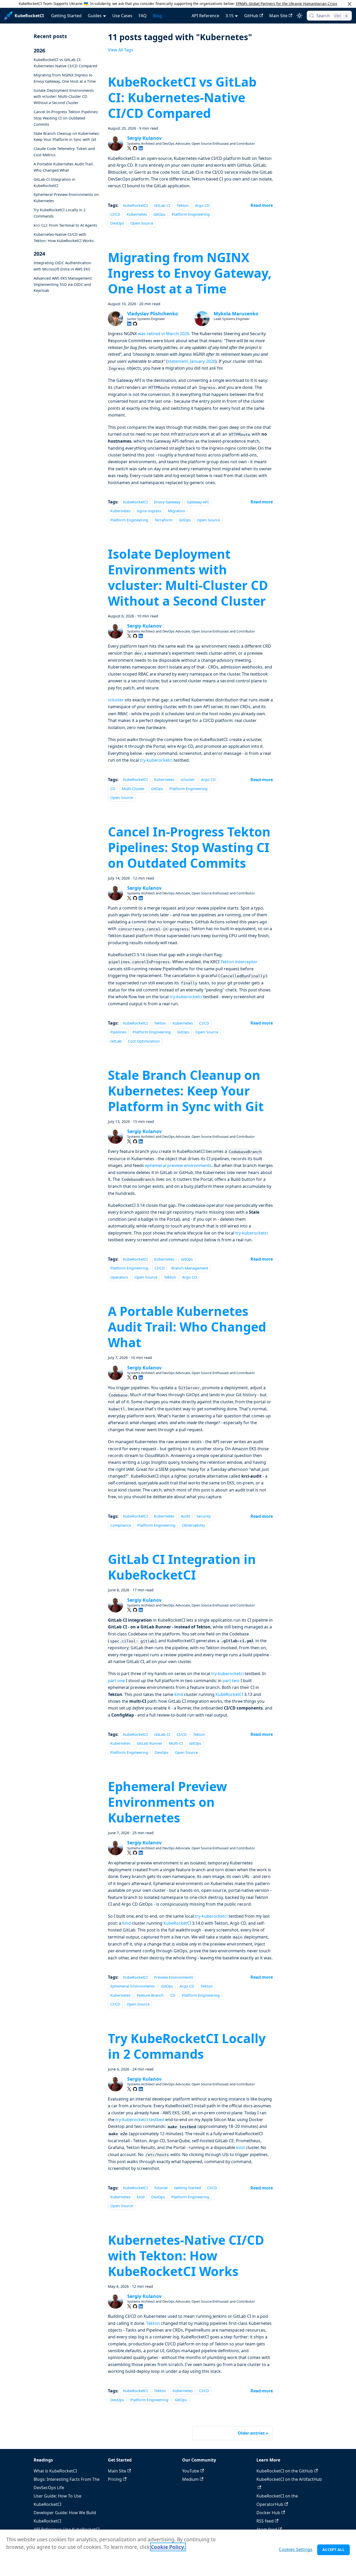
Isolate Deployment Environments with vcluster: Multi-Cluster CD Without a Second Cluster (64, 96)
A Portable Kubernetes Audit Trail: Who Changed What (64, 167)
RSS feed (265, 2521)
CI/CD (115, 214)
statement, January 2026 (191, 361)
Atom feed (267, 2529)
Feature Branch (150, 1995)
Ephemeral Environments (133, 1986)
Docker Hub (268, 2513)
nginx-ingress (149, 511)
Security (204, 1516)
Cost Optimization (144, 1041)
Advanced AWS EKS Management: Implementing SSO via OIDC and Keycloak (63, 284)
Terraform (163, 520)
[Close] (349, 4)
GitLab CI (162, 205)
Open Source (142, 223)
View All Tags (121, 50)
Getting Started (66, 16)
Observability (194, 1525)
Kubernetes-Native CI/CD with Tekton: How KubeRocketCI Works (64, 237)
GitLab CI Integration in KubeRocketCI (54, 182)
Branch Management (190, 1268)
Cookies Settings (296, 2549)
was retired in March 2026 (164, 334)
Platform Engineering (191, 214)
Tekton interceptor (239, 962)
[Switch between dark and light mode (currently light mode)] (299, 16)
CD (113, 789)
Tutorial (161, 2188)
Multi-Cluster (133, 789)
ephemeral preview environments (178, 1165)
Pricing (115, 2479)
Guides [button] (95, 16)
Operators (119, 1277)
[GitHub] (135, 148)
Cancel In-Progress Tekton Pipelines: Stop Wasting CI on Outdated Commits (66, 118)
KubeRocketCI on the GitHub (285, 2471)
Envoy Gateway (167, 502)
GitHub (251, 16)
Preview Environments (174, 1977)
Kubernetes (137, 214)
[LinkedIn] (141, 148)
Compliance (121, 1525)
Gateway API (198, 502)
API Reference (205, 16)
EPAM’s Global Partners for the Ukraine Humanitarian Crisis (287, 4)
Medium (190, 2479)
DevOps (117, 223)
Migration (177, 511)
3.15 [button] (229, 16)
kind (179, 1694)
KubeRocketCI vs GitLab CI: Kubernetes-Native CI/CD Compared (65, 63)
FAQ (143, 16)
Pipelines (118, 1032)
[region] (178, 2553)
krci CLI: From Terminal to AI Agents (65, 225)
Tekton (183, 205)
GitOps (159, 214)
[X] (129, 148)
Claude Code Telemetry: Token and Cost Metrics (64, 152)
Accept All (333, 2550)
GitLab (116, 1041)
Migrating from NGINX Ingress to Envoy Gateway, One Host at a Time (65, 78)
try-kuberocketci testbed (140, 2120)
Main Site (278, 16)
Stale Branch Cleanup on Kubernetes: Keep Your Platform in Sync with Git (67, 136)
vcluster (116, 700)
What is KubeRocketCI (55, 2471)
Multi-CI (176, 1744)
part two (231, 1681)
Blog (157, 16)
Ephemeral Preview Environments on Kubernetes (66, 198)
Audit (186, 1516)
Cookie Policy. (168, 2547)
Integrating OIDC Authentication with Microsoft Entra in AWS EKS (62, 266)
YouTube (191, 2471)
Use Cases (122, 16)
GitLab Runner (150, 1744)
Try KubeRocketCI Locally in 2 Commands (60, 213)
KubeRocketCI (135, 205)
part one (116, 1681)
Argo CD (202, 205)
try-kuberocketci (156, 760)
